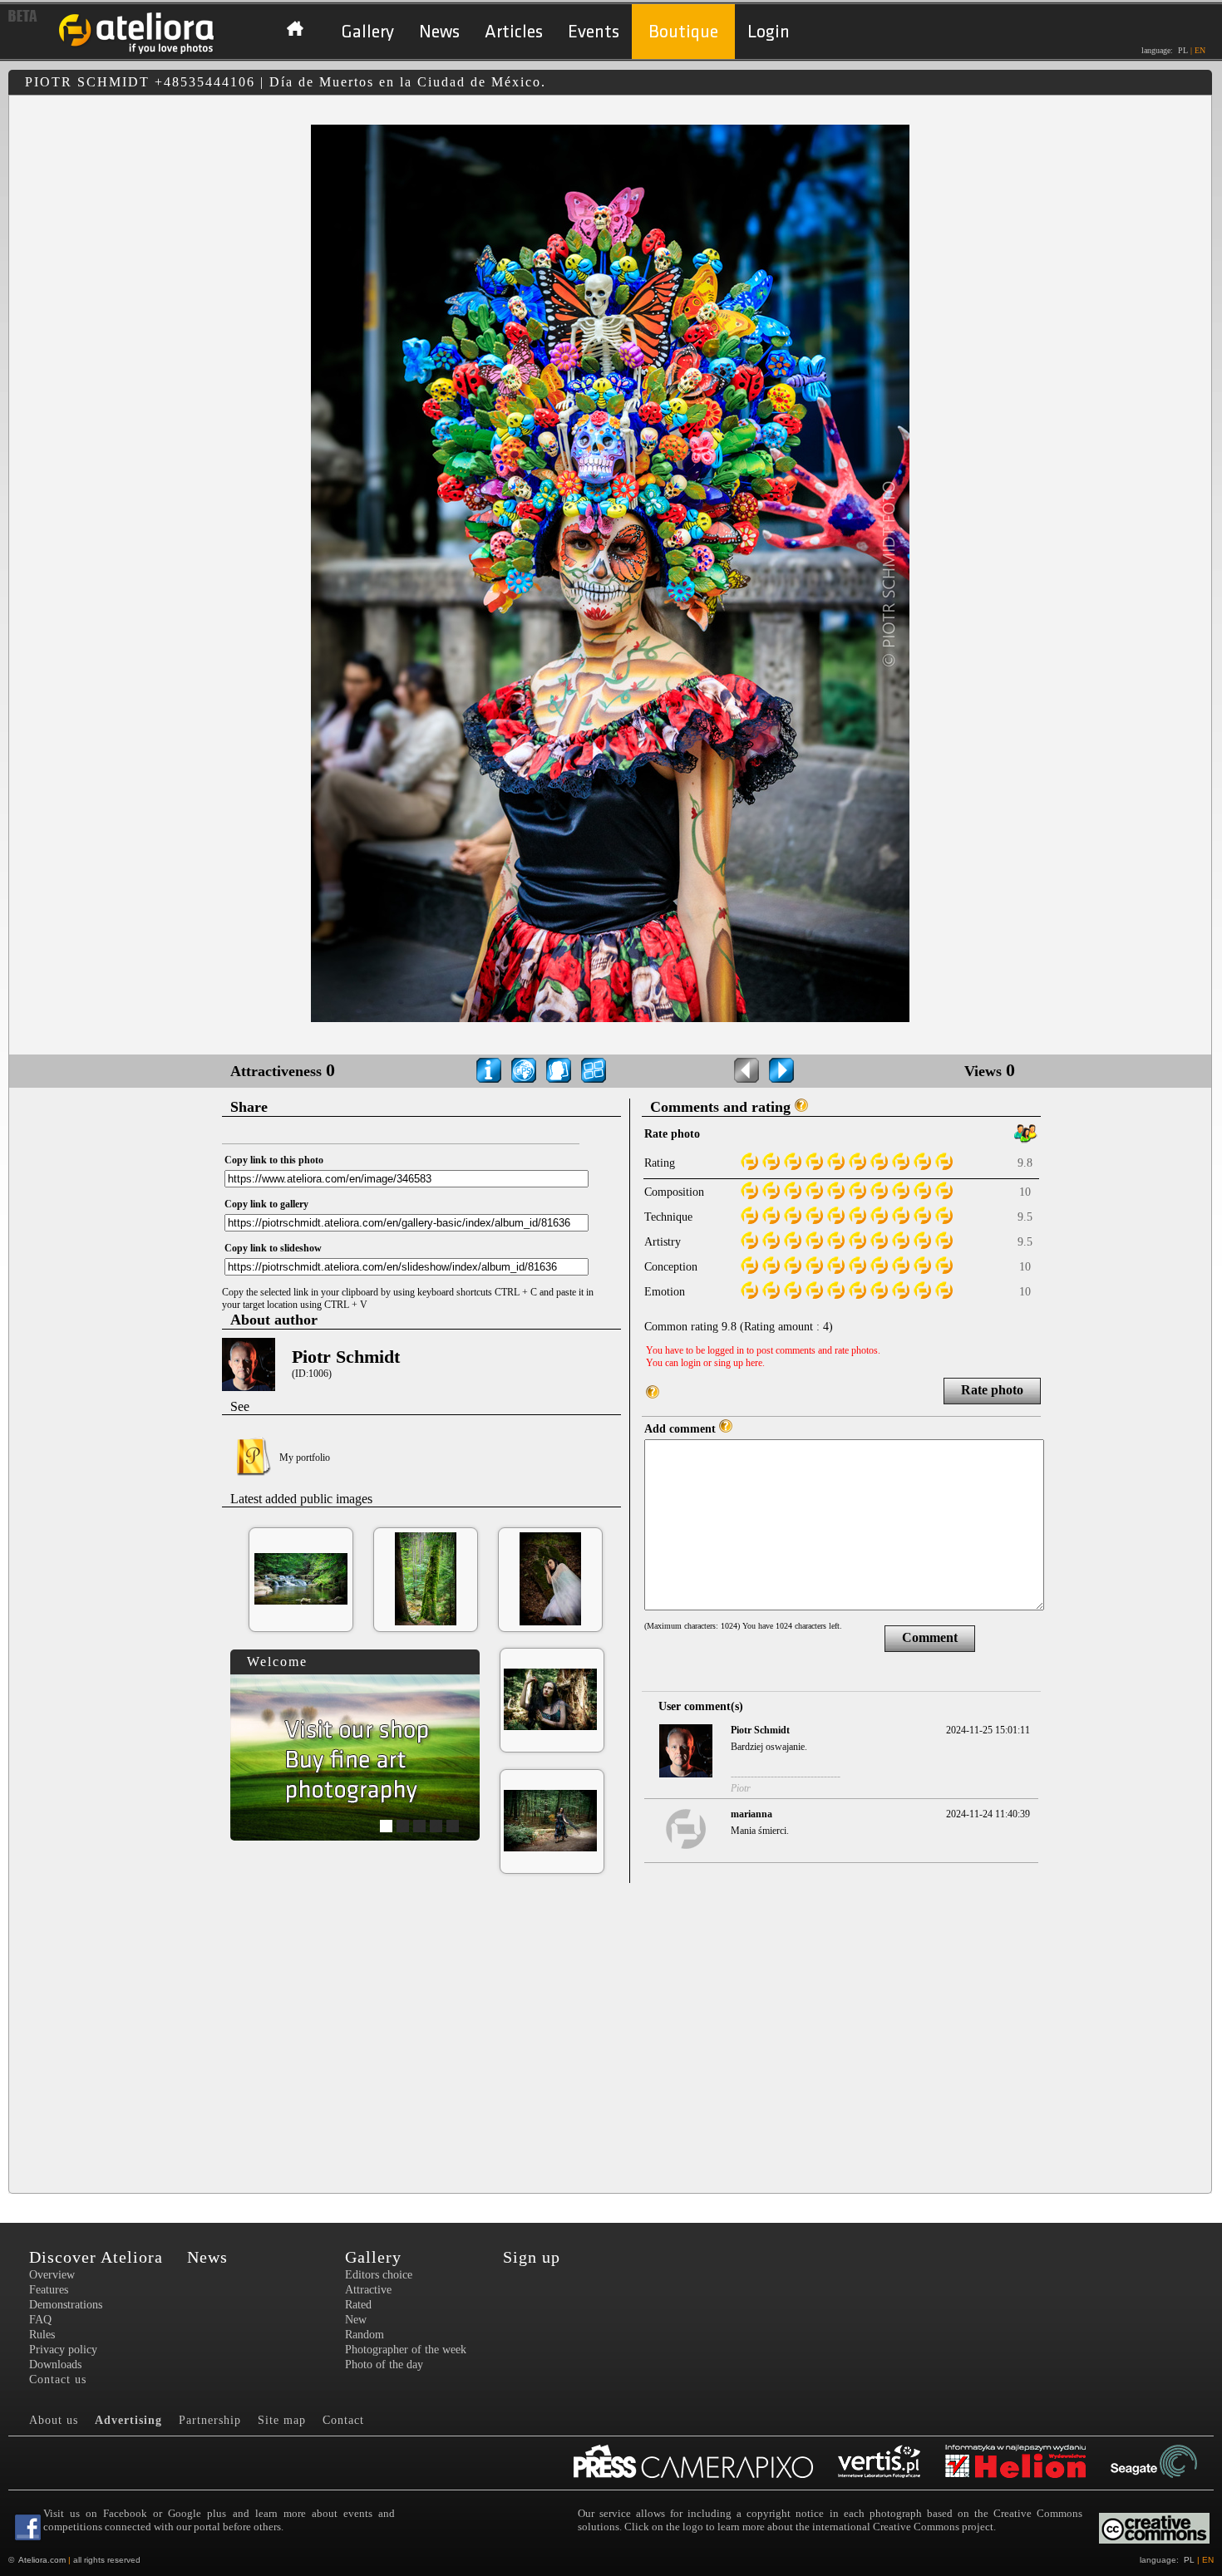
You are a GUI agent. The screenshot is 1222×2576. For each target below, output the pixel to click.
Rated (358, 2305)
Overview (52, 2275)
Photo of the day (384, 2365)
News (439, 32)
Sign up (532, 2257)
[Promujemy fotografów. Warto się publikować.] (706, 2463)
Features (49, 2290)
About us (54, 2420)
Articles (514, 32)
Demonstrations (66, 2305)
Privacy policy (63, 2350)
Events (594, 32)
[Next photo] (781, 1070)
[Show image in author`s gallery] (559, 1070)
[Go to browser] (594, 1070)
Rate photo (992, 1390)
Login (769, 32)
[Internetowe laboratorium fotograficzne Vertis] (892, 2463)
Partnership (210, 2420)
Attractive (368, 2290)
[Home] (137, 52)
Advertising (128, 2420)
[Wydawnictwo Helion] (1028, 2463)
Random (365, 2335)
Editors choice (379, 2275)
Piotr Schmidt (346, 1357)
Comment (930, 1637)
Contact (343, 2420)
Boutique (683, 32)
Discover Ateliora (96, 2257)
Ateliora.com (42, 2560)
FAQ (40, 2320)
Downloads (55, 2365)
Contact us (58, 2379)
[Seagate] (1166, 2463)
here (754, 1363)
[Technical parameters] (489, 1070)
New (356, 2320)
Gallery (367, 32)
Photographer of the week (406, 2350)
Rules (42, 2335)
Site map (282, 2420)
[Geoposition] (524, 1070)
